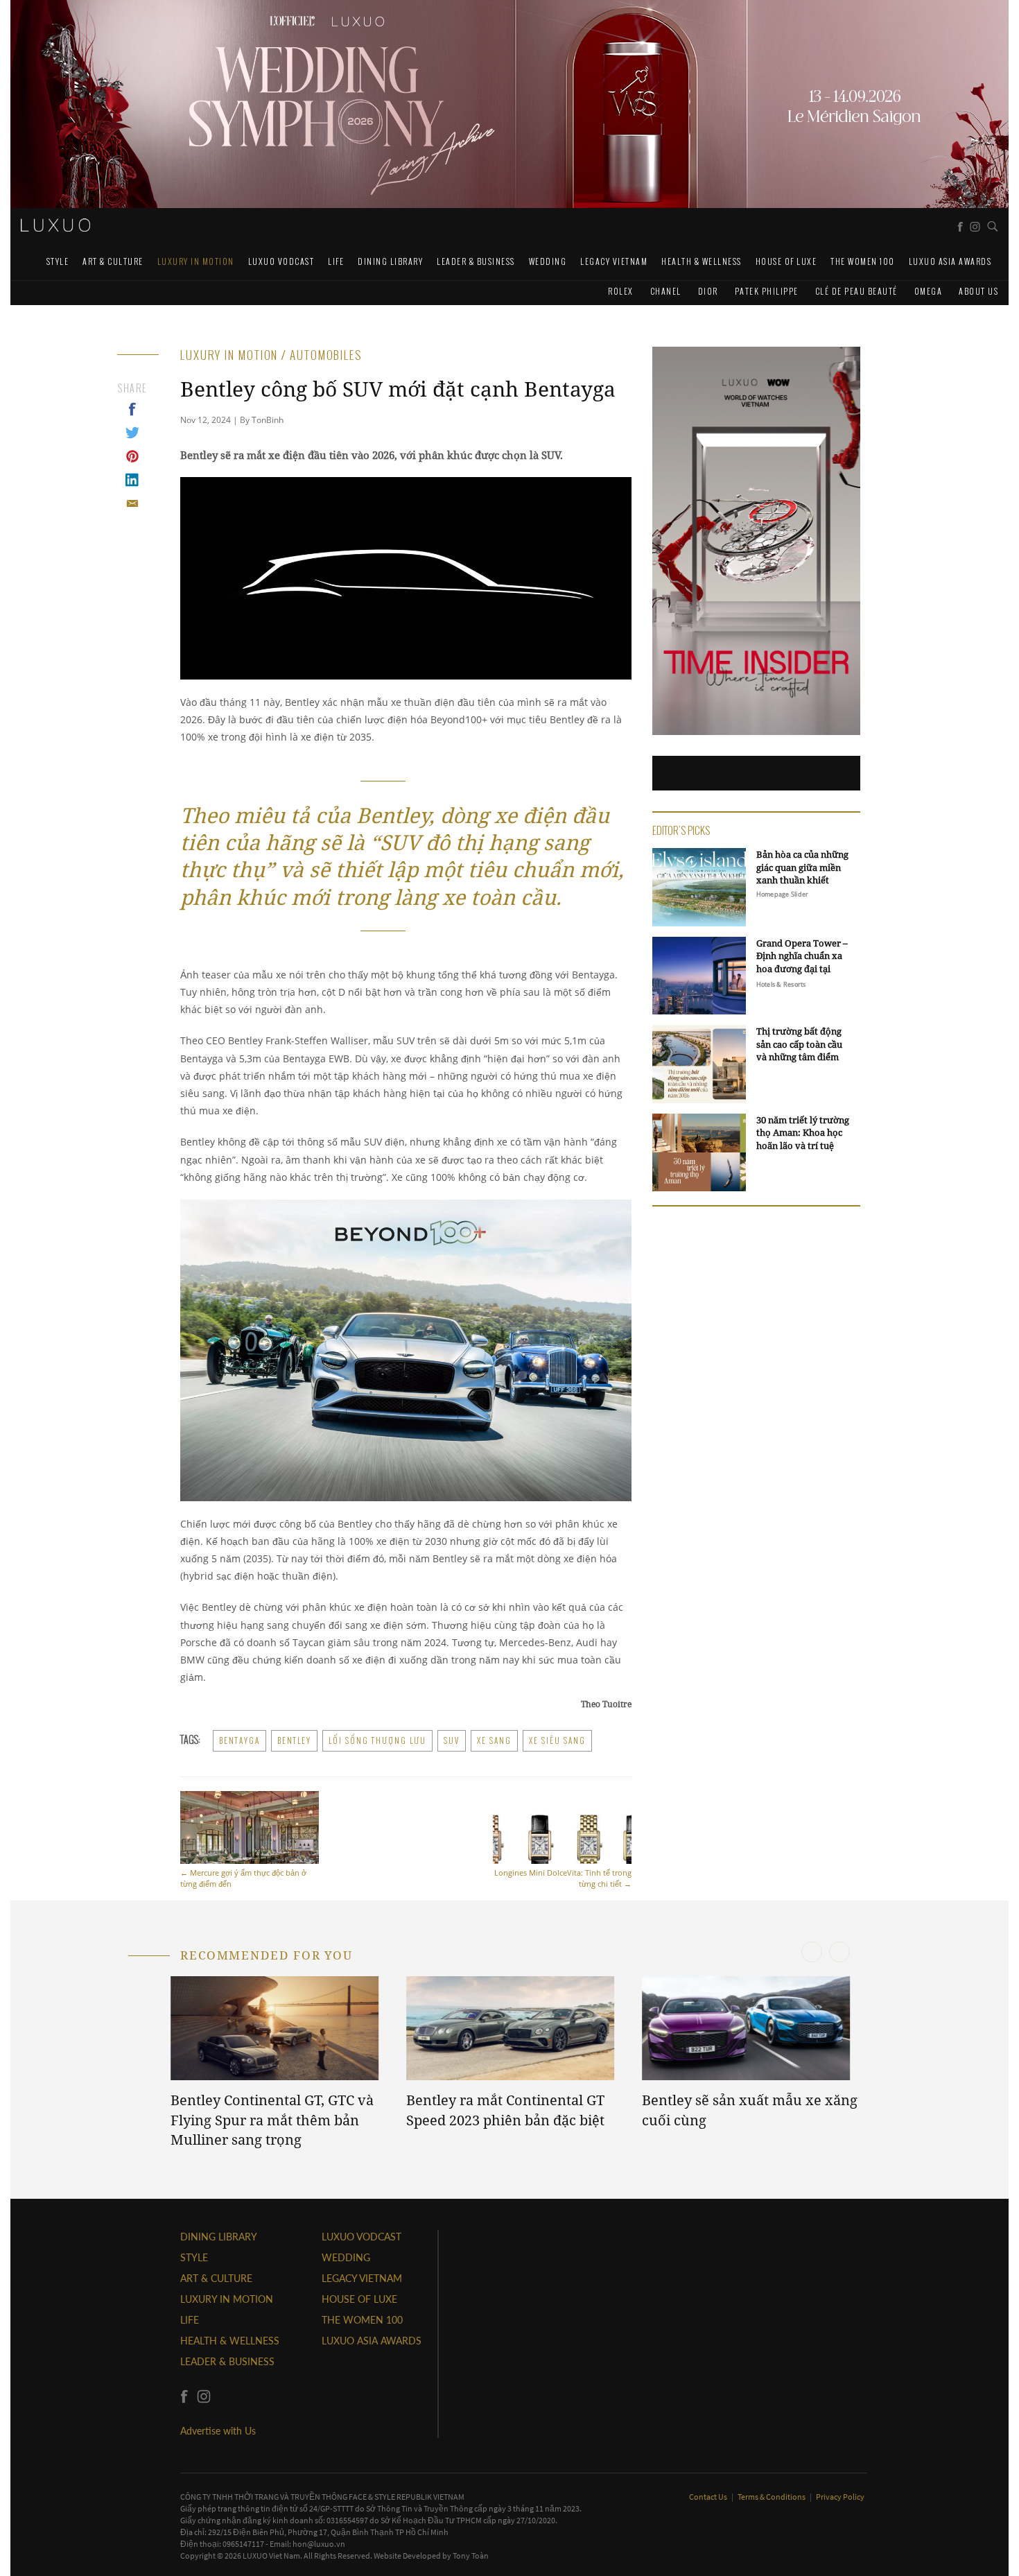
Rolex (621, 291)
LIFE (336, 261)
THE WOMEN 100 (863, 261)
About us (978, 291)
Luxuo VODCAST (281, 261)
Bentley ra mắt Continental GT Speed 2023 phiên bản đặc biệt (505, 2110)
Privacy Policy (840, 2497)
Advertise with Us (218, 2431)
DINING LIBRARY (390, 261)
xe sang (494, 1740)
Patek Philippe (767, 291)
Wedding (548, 261)
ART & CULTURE (113, 261)
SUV (452, 1740)
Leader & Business (476, 261)
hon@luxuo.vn (319, 2544)
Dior (708, 291)
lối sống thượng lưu (377, 1740)
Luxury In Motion (196, 261)
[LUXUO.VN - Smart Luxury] (55, 225)
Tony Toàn (471, 2556)
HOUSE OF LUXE (786, 261)
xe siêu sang (557, 1740)
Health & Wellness (702, 261)
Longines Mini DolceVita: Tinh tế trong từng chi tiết (563, 1878)
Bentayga (239, 1740)
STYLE (58, 261)
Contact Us (709, 2497)
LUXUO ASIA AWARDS (950, 261)
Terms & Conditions (772, 2497)
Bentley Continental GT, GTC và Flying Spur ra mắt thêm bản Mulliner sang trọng (272, 2120)
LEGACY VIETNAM (614, 261)
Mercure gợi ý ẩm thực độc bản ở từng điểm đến (243, 1878)
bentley (294, 1740)
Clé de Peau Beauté (856, 291)
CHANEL (666, 291)
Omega (929, 291)
